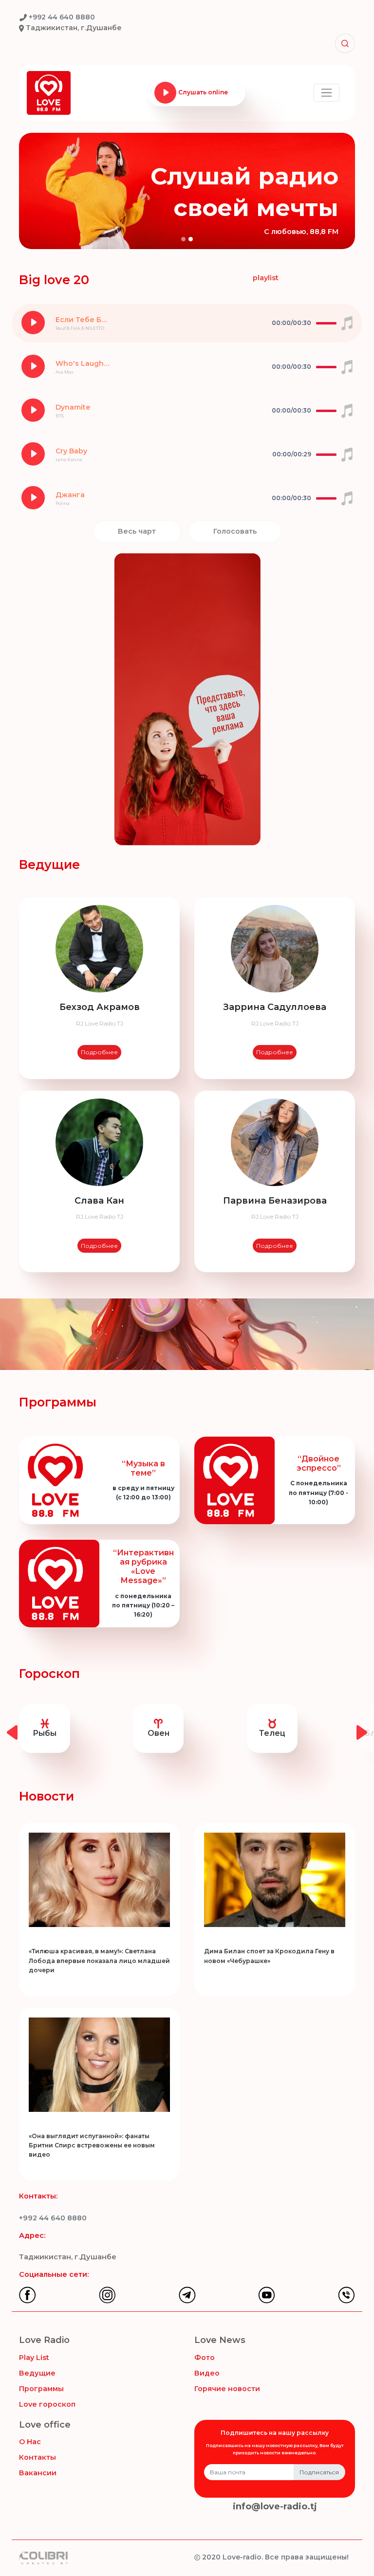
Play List (34, 2358)
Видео (207, 2373)
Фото (205, 2358)
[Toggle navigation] (327, 93)
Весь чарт (137, 531)
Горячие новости (227, 2389)
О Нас (30, 2442)
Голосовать (235, 531)
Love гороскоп (47, 2404)
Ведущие (37, 2373)
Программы (41, 2389)
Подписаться (319, 2472)
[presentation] (12, 1730)
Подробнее (99, 1052)
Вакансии (38, 2473)
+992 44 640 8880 (53, 2218)
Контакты (37, 2457)
